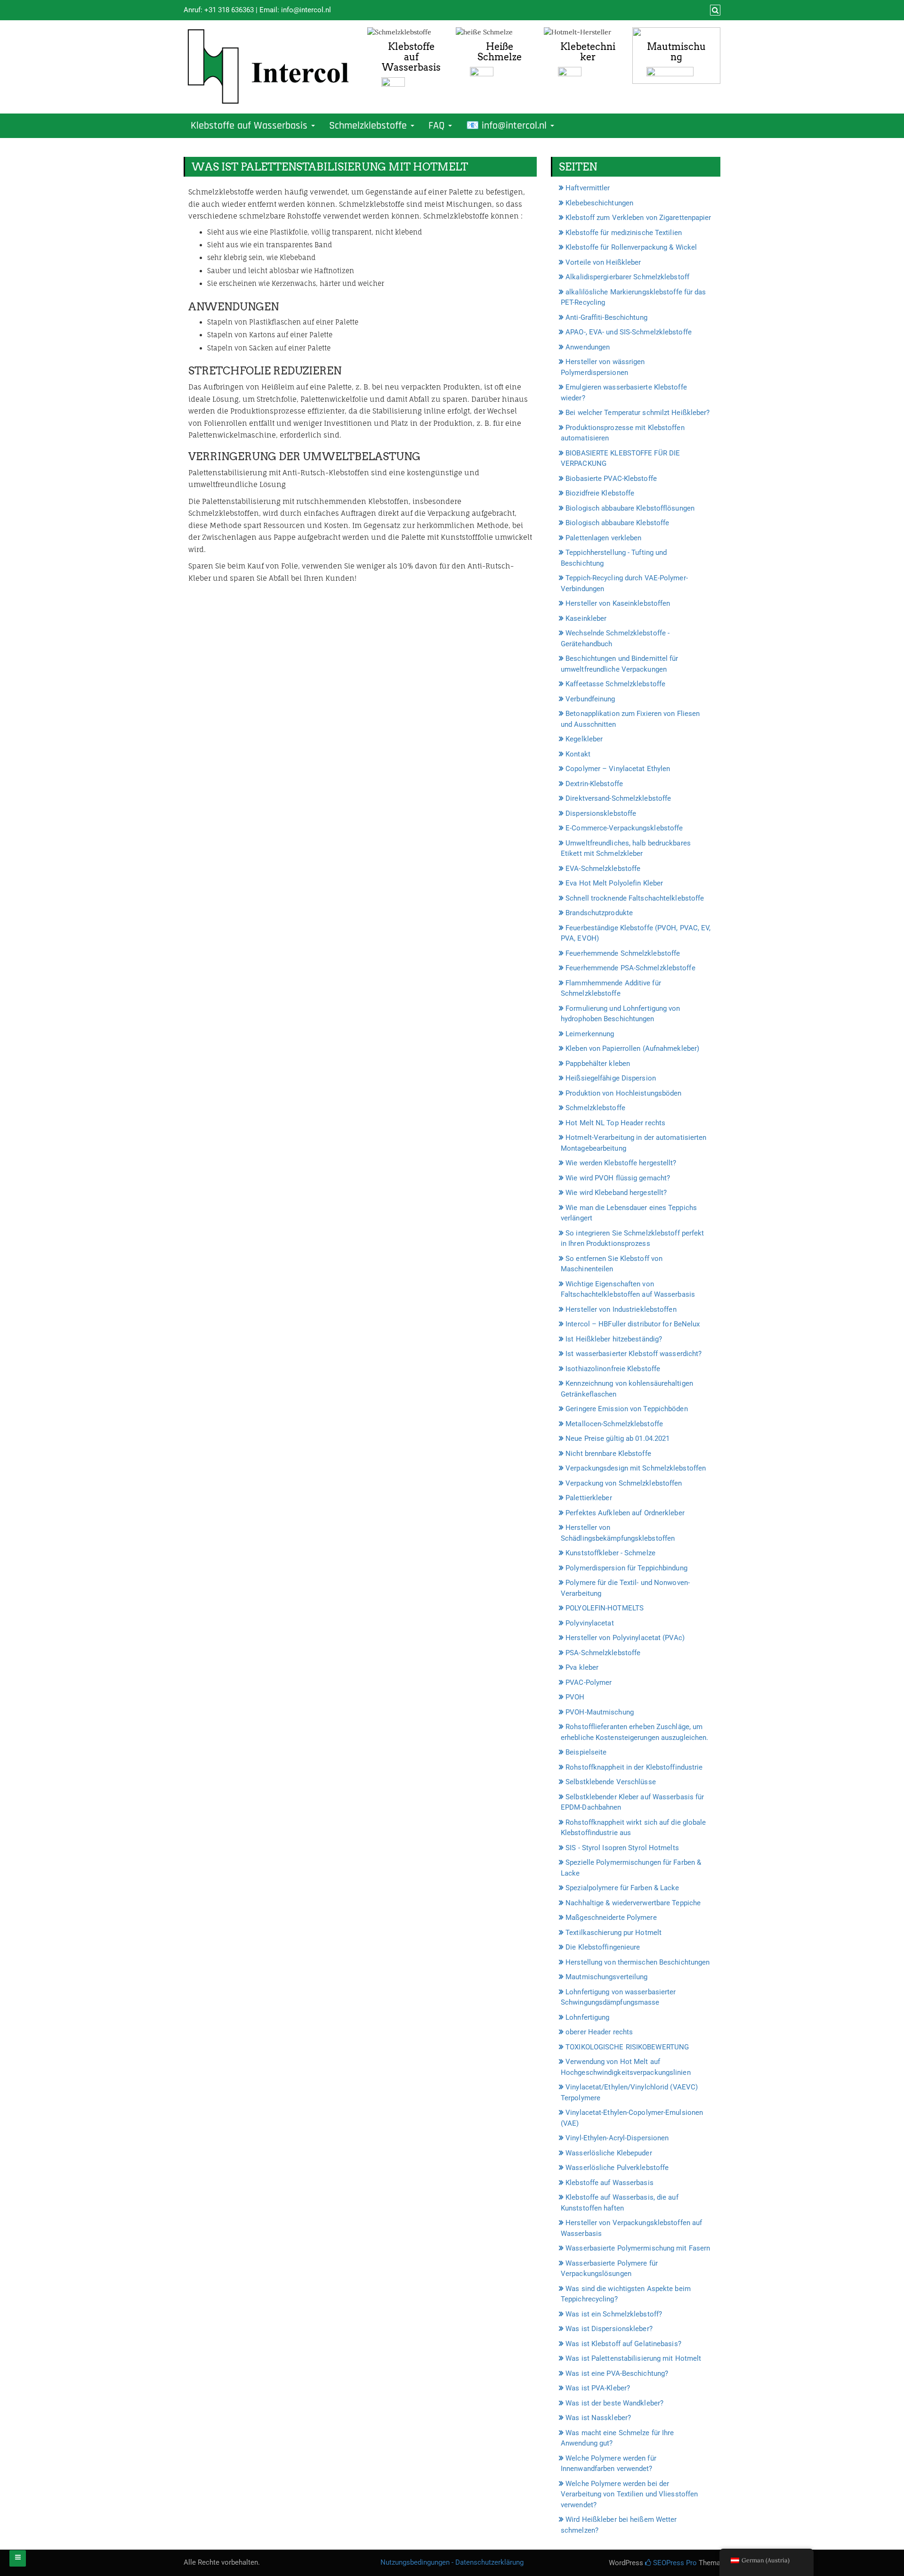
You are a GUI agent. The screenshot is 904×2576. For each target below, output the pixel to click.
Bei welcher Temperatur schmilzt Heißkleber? (638, 413)
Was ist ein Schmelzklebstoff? (614, 2314)
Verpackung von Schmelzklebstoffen (624, 1483)
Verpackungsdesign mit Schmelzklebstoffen (636, 1468)
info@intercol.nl (306, 10)
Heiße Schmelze (500, 52)
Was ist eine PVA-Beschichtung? (617, 2373)
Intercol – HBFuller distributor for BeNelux (633, 1324)
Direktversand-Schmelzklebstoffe (618, 798)
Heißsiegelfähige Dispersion (611, 1078)
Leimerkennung (590, 1034)
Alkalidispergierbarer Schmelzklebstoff (627, 277)
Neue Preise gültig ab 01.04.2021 (617, 1438)
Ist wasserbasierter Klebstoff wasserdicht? (634, 1354)
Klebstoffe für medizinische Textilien (624, 233)
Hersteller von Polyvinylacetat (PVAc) (625, 1638)
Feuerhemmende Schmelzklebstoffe (623, 953)
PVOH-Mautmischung (600, 1712)
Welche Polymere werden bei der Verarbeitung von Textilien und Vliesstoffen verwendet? (629, 2494)
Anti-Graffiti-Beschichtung (606, 317)
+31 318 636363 (229, 10)
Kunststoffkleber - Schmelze (610, 1553)
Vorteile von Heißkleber (603, 262)
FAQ (438, 126)
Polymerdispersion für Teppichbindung (626, 1568)
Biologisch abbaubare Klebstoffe (617, 523)
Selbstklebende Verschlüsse (611, 1782)
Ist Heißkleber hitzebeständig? (614, 1339)
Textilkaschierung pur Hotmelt (613, 1933)
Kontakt (578, 754)
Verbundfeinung (590, 699)
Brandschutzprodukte (599, 913)
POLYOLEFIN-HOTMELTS (605, 1608)
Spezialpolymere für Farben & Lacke (622, 1888)
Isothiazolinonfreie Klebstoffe (613, 1369)
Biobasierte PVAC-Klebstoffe (611, 479)
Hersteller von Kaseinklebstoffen (618, 603)
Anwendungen (588, 347)
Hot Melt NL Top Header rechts (615, 1123)
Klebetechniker (588, 52)
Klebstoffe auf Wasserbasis (411, 57)
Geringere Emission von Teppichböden (627, 1409)
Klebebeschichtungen (599, 203)
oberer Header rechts (599, 2032)
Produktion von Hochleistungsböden (623, 1093)
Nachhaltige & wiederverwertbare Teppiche (633, 1903)
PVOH (575, 1697)
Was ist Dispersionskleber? (609, 2329)
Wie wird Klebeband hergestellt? (616, 1193)
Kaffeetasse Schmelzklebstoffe (615, 684)
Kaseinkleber (586, 618)
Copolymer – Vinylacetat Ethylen (618, 769)
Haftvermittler (588, 188)
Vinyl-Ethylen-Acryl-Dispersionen (617, 2138)
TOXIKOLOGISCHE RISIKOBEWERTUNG (627, 2047)
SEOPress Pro (674, 2563)
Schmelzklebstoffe (369, 126)
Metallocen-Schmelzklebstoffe (614, 1424)
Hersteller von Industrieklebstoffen (621, 1309)
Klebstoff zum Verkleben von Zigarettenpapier (638, 218)
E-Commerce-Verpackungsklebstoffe (624, 828)
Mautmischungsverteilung (606, 1977)
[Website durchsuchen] (714, 10)
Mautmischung (676, 52)
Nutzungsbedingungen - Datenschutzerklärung (452, 2562)
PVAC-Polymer (589, 1682)
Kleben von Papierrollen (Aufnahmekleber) (632, 1048)
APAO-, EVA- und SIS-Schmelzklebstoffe (629, 332)
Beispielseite (586, 1752)
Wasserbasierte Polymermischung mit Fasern (638, 2248)
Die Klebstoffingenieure (603, 1947)
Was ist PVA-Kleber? (598, 2388)
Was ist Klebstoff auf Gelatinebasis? (623, 2344)
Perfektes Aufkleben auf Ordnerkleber (625, 1513)
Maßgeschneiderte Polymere (611, 1918)
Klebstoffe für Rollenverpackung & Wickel (631, 247)
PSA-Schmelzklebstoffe (603, 1653)
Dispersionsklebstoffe (601, 813)
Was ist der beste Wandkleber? (614, 2403)
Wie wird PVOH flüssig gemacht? (618, 1178)
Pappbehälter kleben (598, 1064)
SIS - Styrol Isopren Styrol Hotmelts (622, 1848)
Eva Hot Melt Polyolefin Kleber (614, 883)
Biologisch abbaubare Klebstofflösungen (630, 508)
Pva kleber (582, 1667)
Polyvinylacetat (590, 1623)
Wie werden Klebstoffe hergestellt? (621, 1163)
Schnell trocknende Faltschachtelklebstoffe (635, 898)
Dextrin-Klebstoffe (594, 784)
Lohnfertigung (587, 2017)
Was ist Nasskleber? (598, 2418)
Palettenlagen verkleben (603, 538)
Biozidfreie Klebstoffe (600, 493)
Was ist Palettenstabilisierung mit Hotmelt (633, 2358)
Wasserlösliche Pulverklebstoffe (617, 2168)
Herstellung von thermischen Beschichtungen (638, 1962)
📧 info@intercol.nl (508, 126)
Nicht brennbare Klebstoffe (608, 1454)
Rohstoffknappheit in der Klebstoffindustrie (634, 1767)
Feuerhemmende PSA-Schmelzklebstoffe (630, 968)
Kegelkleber (584, 739)
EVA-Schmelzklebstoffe (603, 869)
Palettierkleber (589, 1498)
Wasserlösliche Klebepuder (609, 2153)
